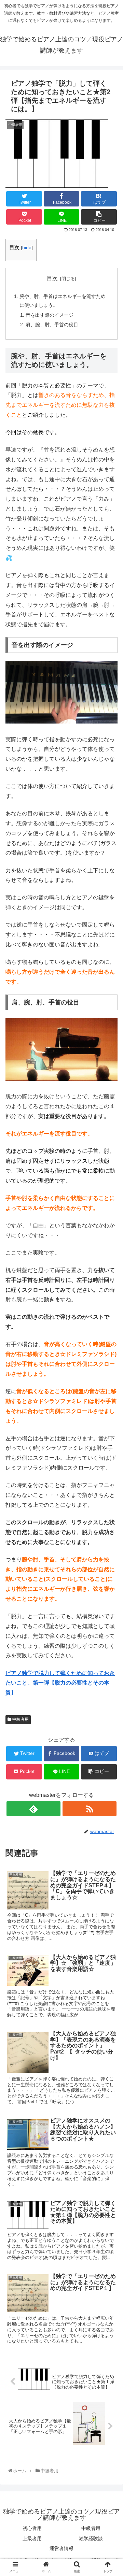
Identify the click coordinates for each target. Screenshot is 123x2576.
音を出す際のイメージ (50, 315)
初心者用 (32, 2528)
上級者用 (32, 2538)
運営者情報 (61, 2548)
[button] (111, 1349)
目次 (52, 278)
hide (27, 248)
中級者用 (20, 1719)
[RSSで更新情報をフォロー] (89, 1809)
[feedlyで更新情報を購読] (33, 1809)
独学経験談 (91, 2538)
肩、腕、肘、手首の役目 (52, 325)
